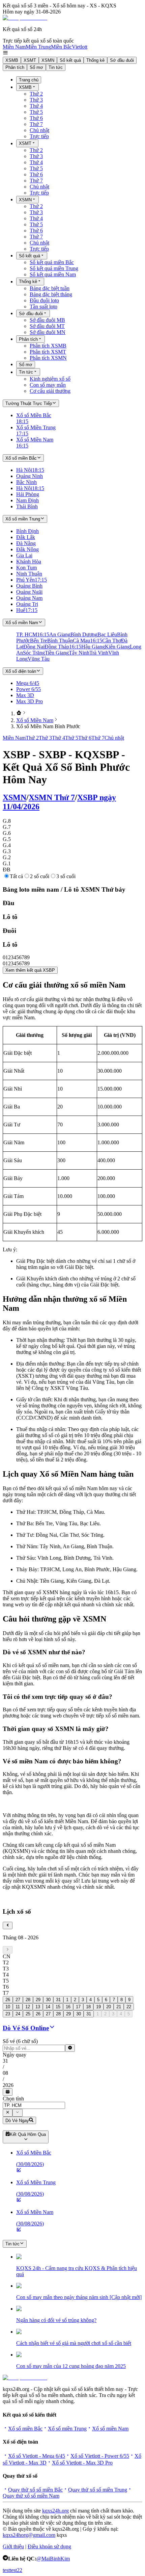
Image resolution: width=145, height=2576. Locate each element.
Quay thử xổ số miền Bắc (35, 2490)
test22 (16, 2570)
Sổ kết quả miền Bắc (52, 262)
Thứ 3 (36, 100)
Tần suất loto (43, 307)
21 (119, 2007)
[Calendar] (8, 2092)
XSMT (30, 60)
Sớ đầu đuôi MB (47, 320)
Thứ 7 (36, 124)
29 (38, 2000)
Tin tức (56, 67)
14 (48, 2007)
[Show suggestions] (8, 2113)
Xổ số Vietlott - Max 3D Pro (82, 2463)
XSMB (12, 60)
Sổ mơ (36, 67)
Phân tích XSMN (48, 358)
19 (98, 2007)
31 (58, 2000)
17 (78, 2007)
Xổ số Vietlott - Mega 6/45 (37, 2456)
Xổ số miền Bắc (25, 2429)
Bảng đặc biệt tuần (50, 288)
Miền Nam (14, 47)
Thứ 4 (36, 106)
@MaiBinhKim (53, 2559)
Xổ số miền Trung (67, 2429)
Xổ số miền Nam (110, 2429)
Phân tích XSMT (48, 352)
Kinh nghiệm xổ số (50, 379)
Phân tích (15, 67)
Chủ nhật (39, 130)
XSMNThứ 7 (52, 797)
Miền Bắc (61, 47)
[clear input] (70, 2048)
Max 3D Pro (30, 701)
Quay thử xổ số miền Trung (98, 2490)
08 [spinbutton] (5, 2073)
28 (28, 2000)
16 (68, 2007)
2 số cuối (40, 876)
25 (28, 2014)
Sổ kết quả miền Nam (53, 274)
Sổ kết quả (70, 60)
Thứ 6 (36, 118)
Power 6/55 (28, 689)
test (6, 2570)
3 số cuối (66, 876)
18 (88, 2007)
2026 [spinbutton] (8, 2085)
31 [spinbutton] (5, 2061)
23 (8, 2014)
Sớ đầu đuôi (122, 60)
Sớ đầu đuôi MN (48, 332)
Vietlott (80, 47)
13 (38, 2007)
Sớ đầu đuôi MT (47, 326)
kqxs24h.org (55, 2511)
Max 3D (25, 695)
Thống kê (95, 60)
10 (8, 2007)
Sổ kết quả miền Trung (54, 268)
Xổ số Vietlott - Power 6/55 (100, 2456)
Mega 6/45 (28, 683)
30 (48, 2000)
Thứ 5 (36, 112)
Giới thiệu (13, 2546)
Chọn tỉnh (13, 2099)
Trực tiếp (39, 136)
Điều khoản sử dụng (49, 2546)
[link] (19, 713)
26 (8, 2000)
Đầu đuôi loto (44, 300)
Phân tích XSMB (48, 346)
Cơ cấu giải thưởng (50, 391)
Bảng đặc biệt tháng (51, 294)
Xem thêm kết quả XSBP (30, 970)
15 (58, 2007)
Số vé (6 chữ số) (20, 2041)
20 (109, 2007)
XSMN (48, 60)
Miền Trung (38, 47)
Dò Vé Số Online (26, 2028)
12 (28, 2007)
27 (18, 2000)
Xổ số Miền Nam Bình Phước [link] (48, 726)
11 (18, 2007)
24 (18, 2014)
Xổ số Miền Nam (35, 720)
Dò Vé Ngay (17, 2121)
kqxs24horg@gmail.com (29, 2535)
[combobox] (34, 2105)
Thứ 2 (36, 94)
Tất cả (16, 876)
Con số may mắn (48, 385)
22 (129, 2007)
